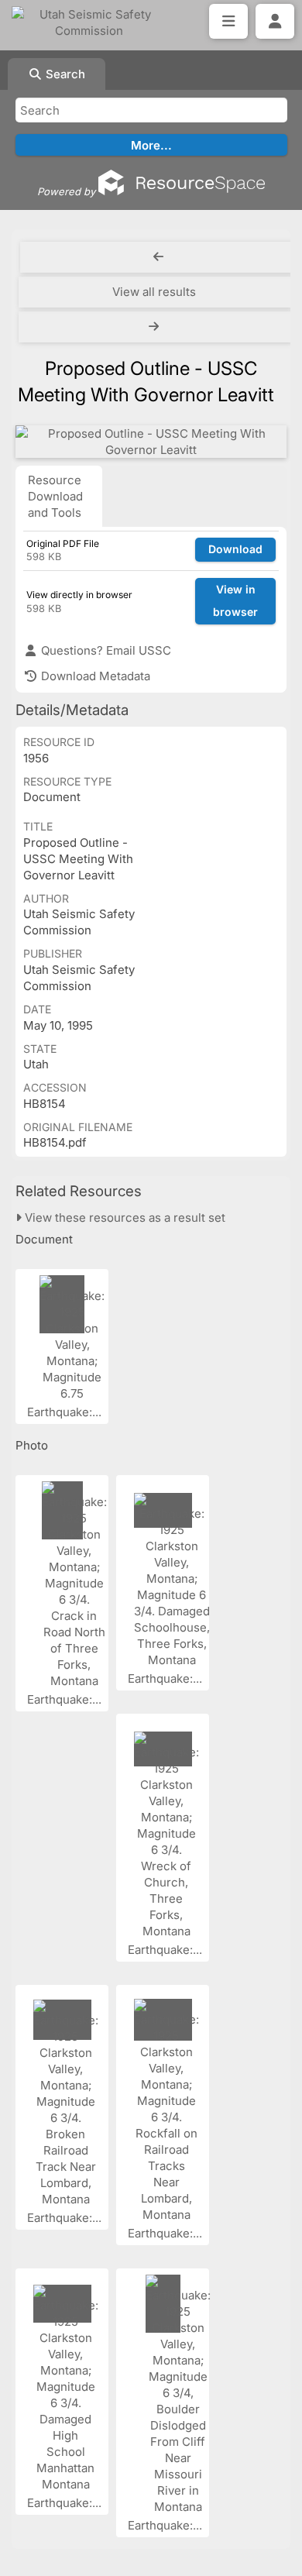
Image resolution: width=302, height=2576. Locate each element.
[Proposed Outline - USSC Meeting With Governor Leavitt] (151, 442)
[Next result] (155, 327)
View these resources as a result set (124, 1217)
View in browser (235, 600)
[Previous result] (158, 257)
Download (235, 549)
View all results (154, 292)
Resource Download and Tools (55, 496)
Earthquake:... (66, 1412)
